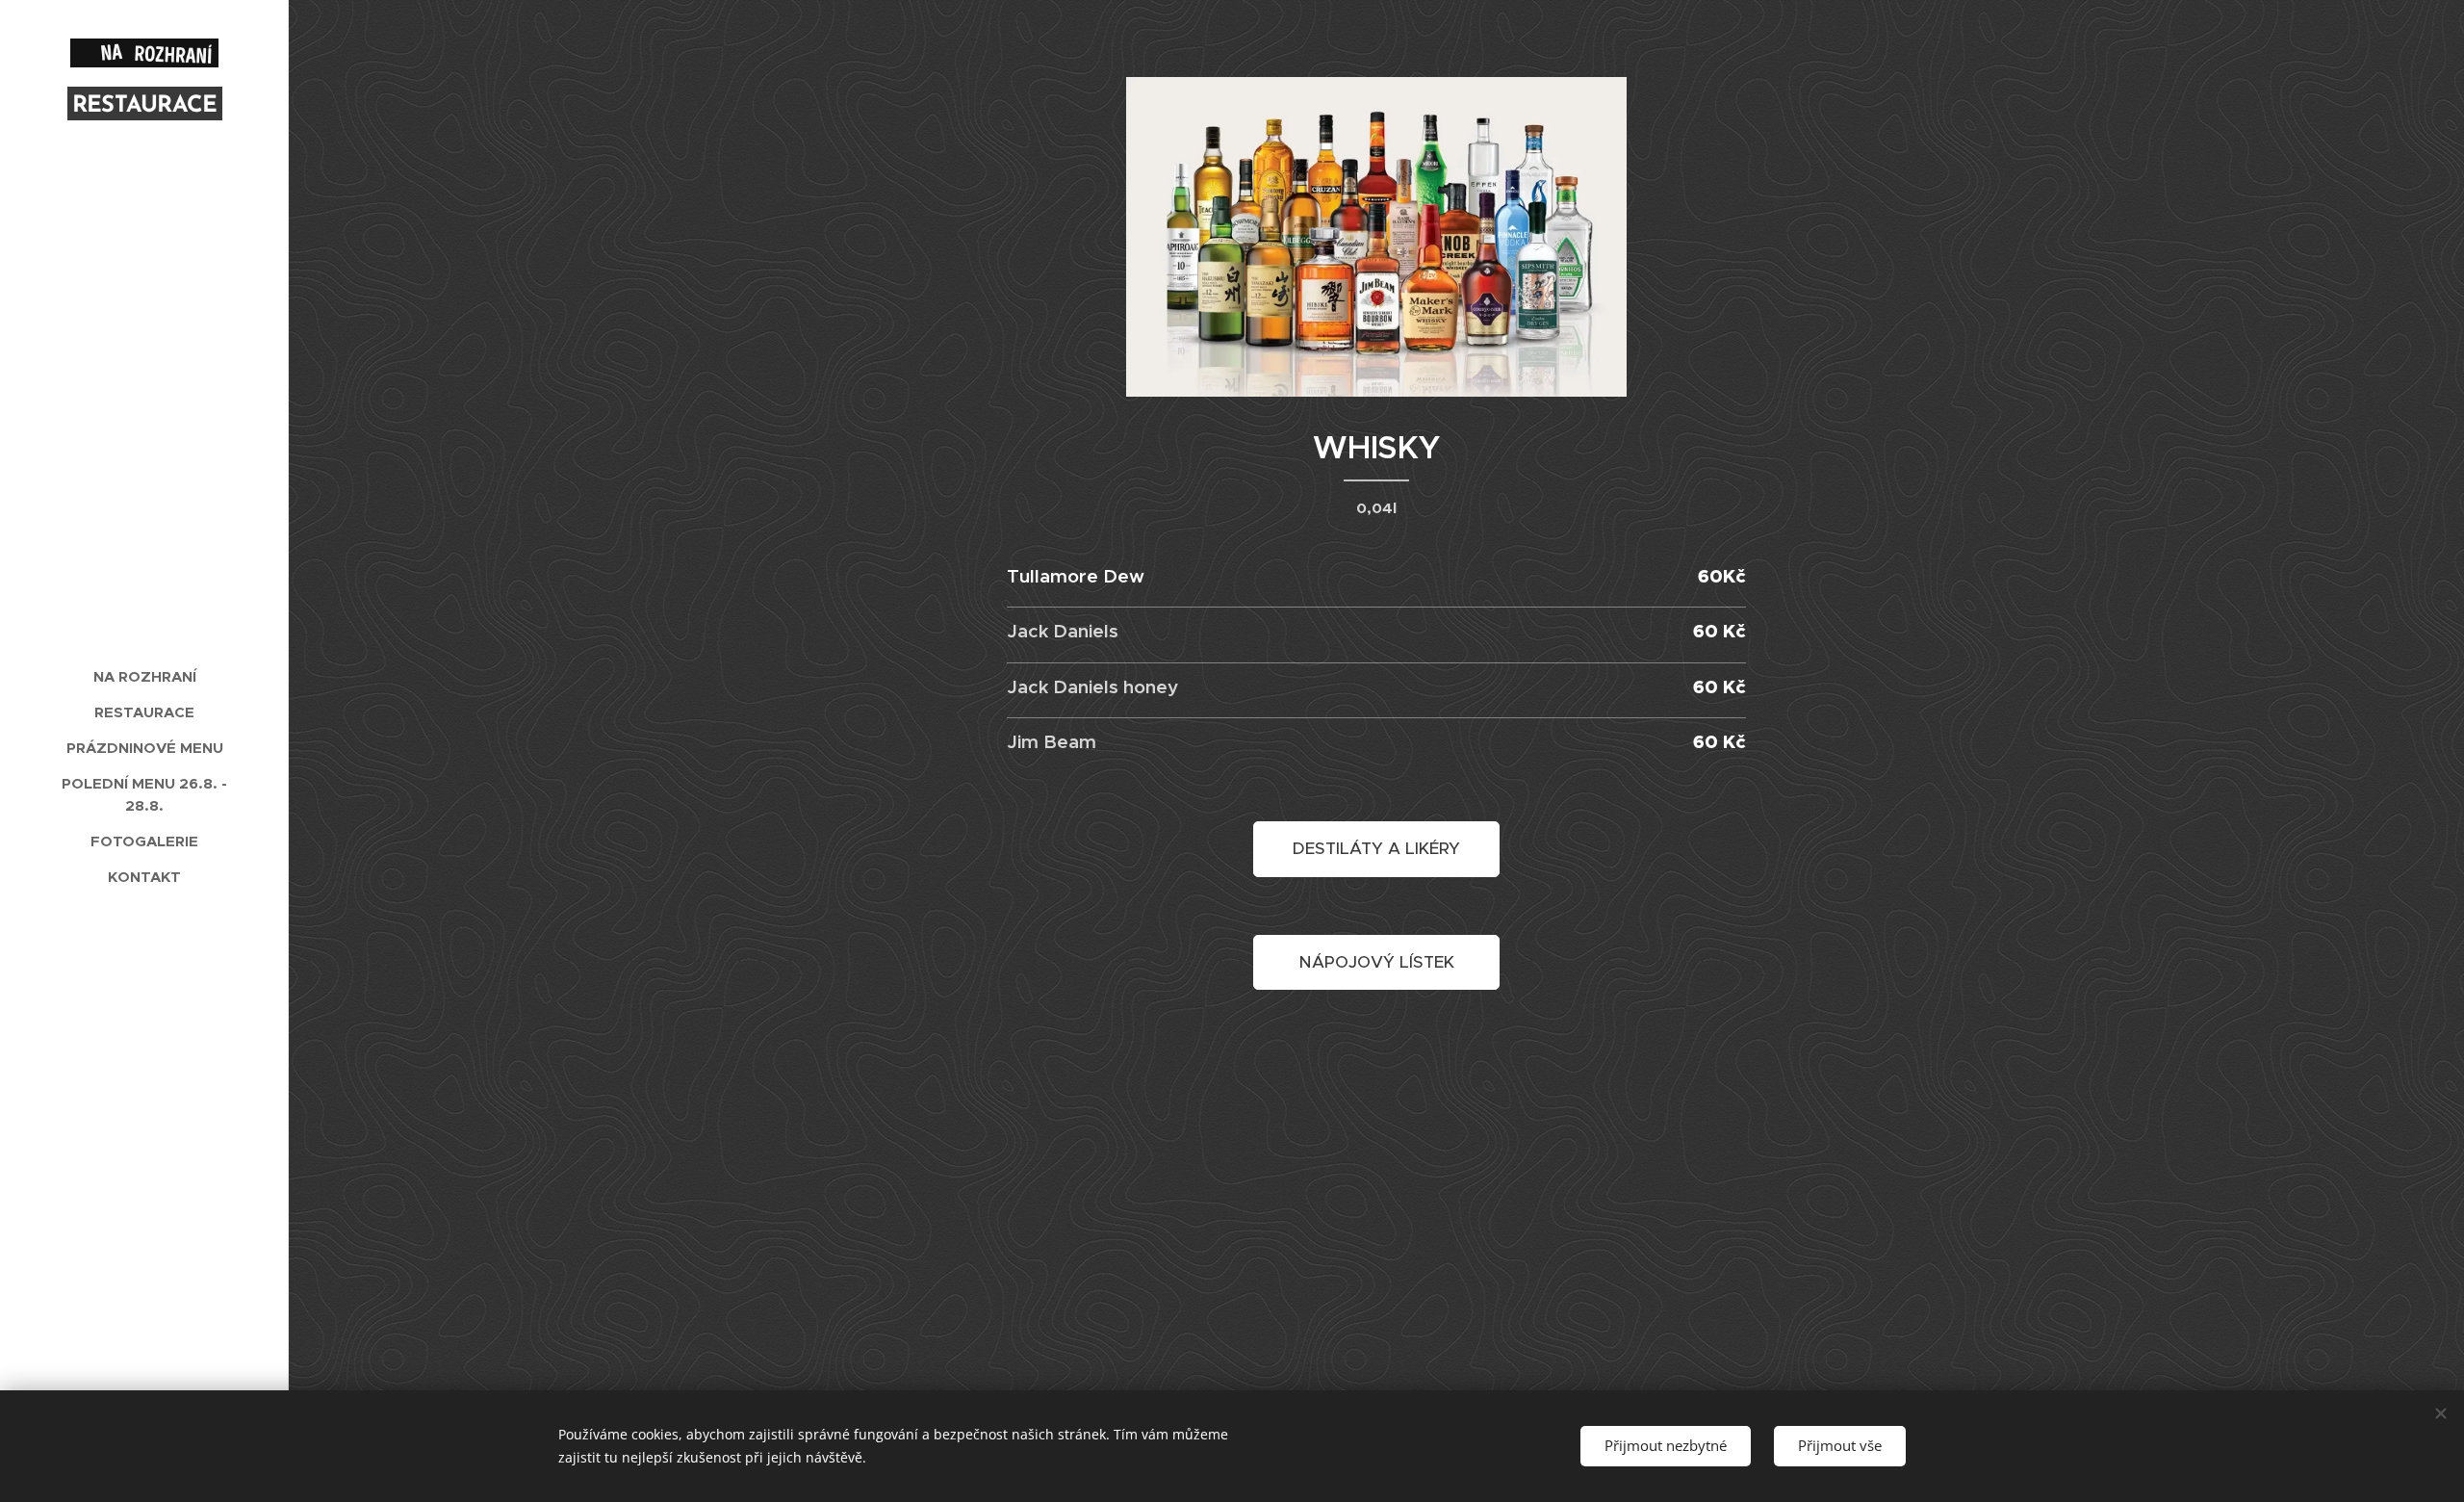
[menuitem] (144, 676)
